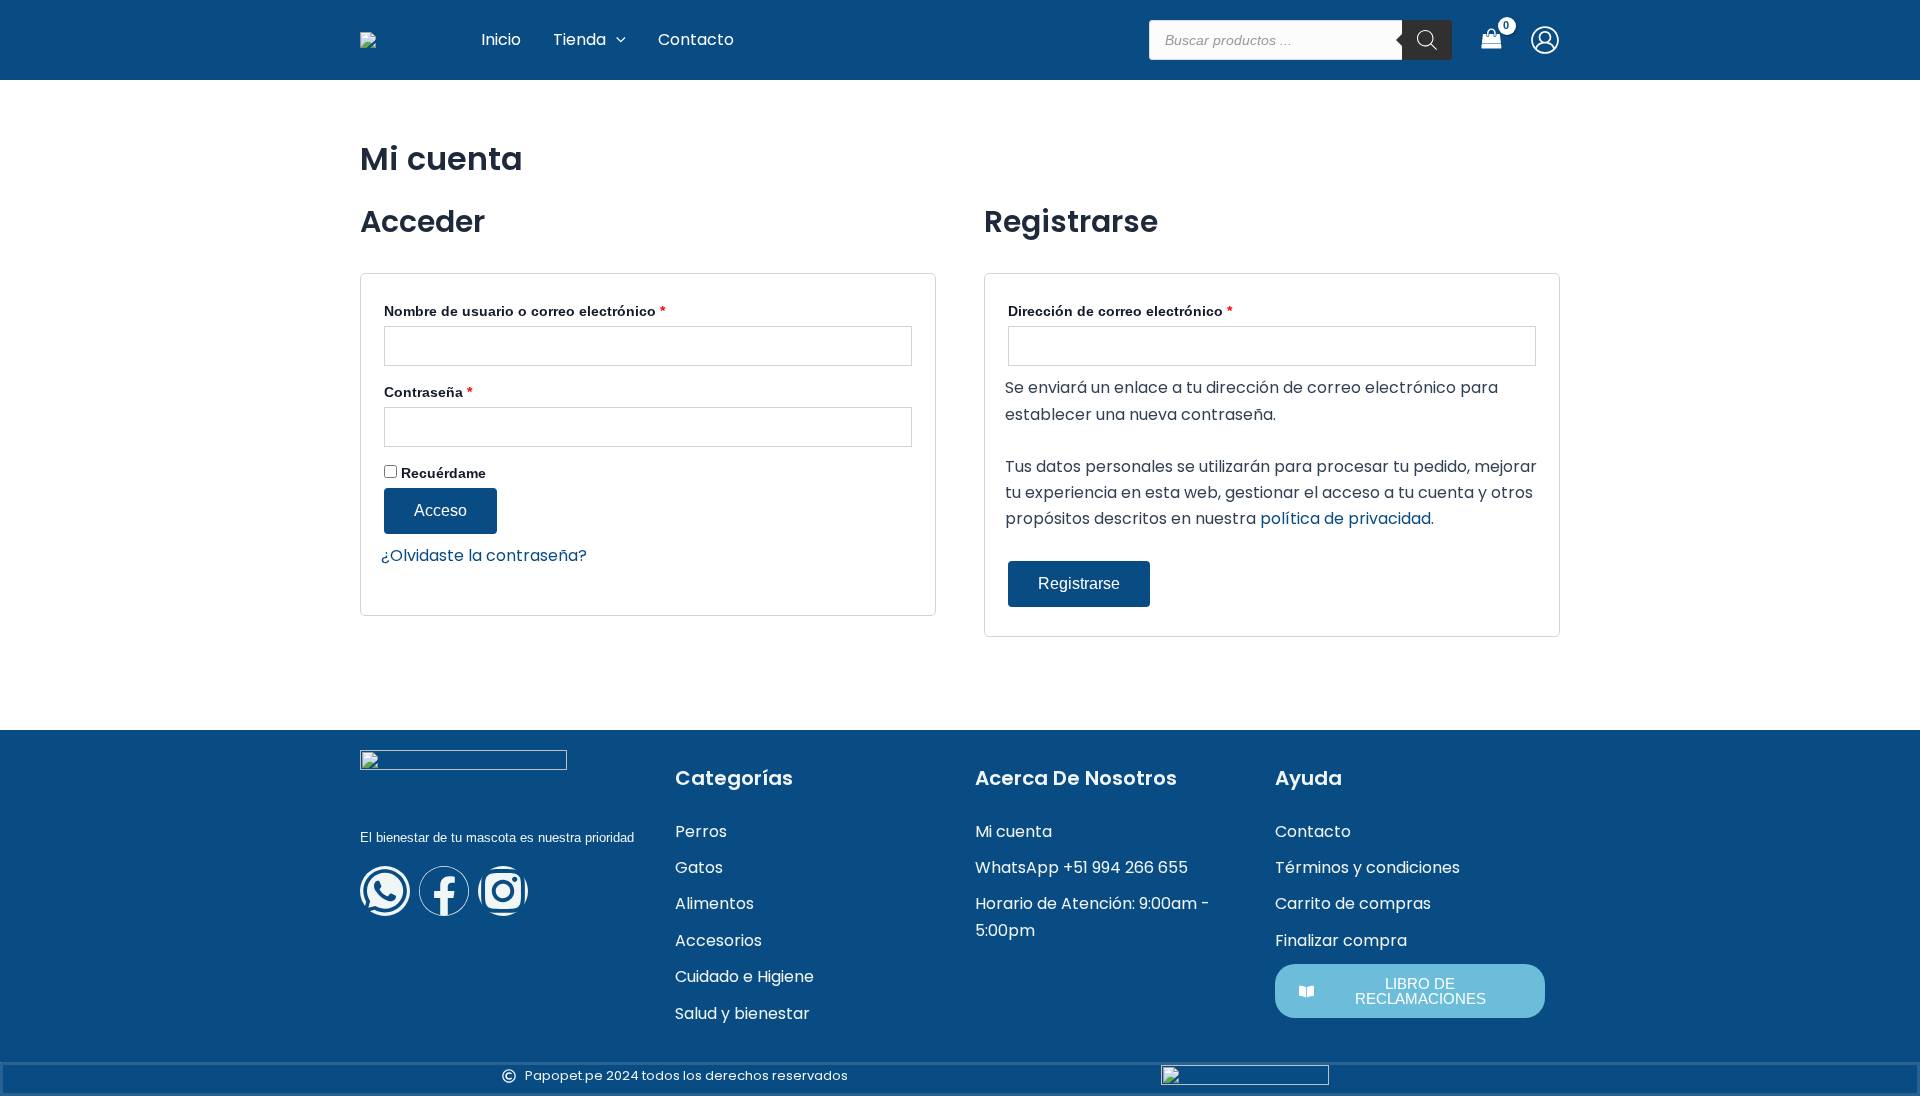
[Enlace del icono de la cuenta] (1545, 40)
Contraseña (466, 389)
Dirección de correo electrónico (1158, 308)
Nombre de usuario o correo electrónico (562, 308)
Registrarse (1079, 583)
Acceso (440, 510)
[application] (616, 40)
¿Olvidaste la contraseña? (484, 555)
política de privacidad (1345, 518)
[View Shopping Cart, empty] (1491, 39)
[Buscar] (1427, 40)
